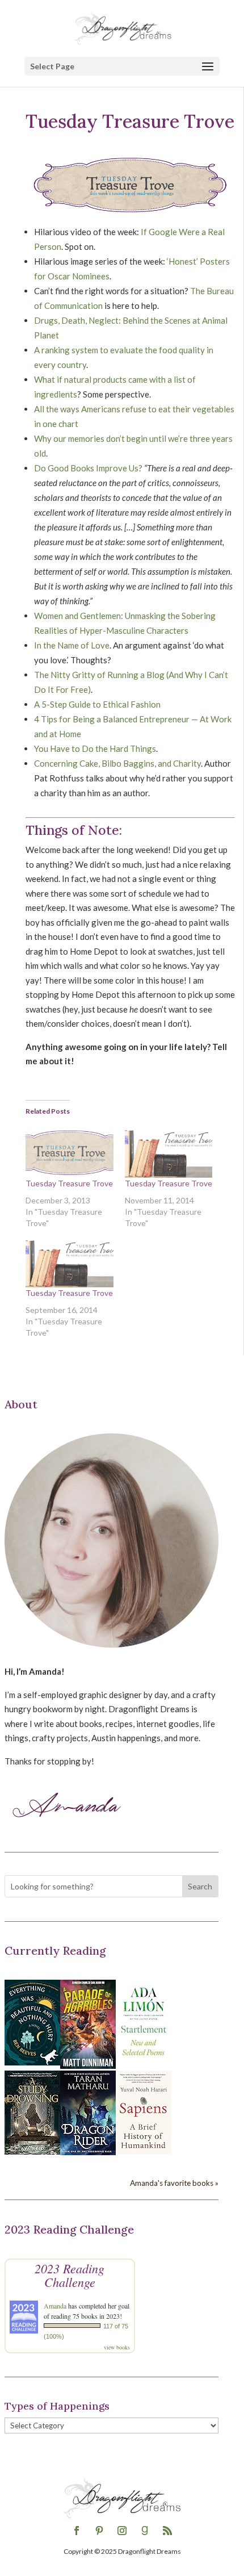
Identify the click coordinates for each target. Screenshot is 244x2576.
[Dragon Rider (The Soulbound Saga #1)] (88, 2152)
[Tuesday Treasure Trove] (70, 1152)
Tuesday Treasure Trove (69, 1183)
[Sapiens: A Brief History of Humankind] (144, 2151)
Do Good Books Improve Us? (88, 468)
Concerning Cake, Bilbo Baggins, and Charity (117, 763)
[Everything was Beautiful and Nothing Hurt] (32, 2062)
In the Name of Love (72, 645)
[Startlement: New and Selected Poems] (144, 2062)
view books (117, 2347)
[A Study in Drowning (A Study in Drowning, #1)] (32, 2151)
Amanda (55, 2306)
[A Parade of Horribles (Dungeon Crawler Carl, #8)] (88, 2065)
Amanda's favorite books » (174, 2183)
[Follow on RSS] (167, 2531)
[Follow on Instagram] (122, 2531)
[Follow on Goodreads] (145, 2531)
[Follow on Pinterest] (99, 2531)
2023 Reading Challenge (70, 2275)
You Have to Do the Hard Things (95, 748)
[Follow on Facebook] (77, 2531)
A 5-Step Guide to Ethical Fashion (97, 704)
